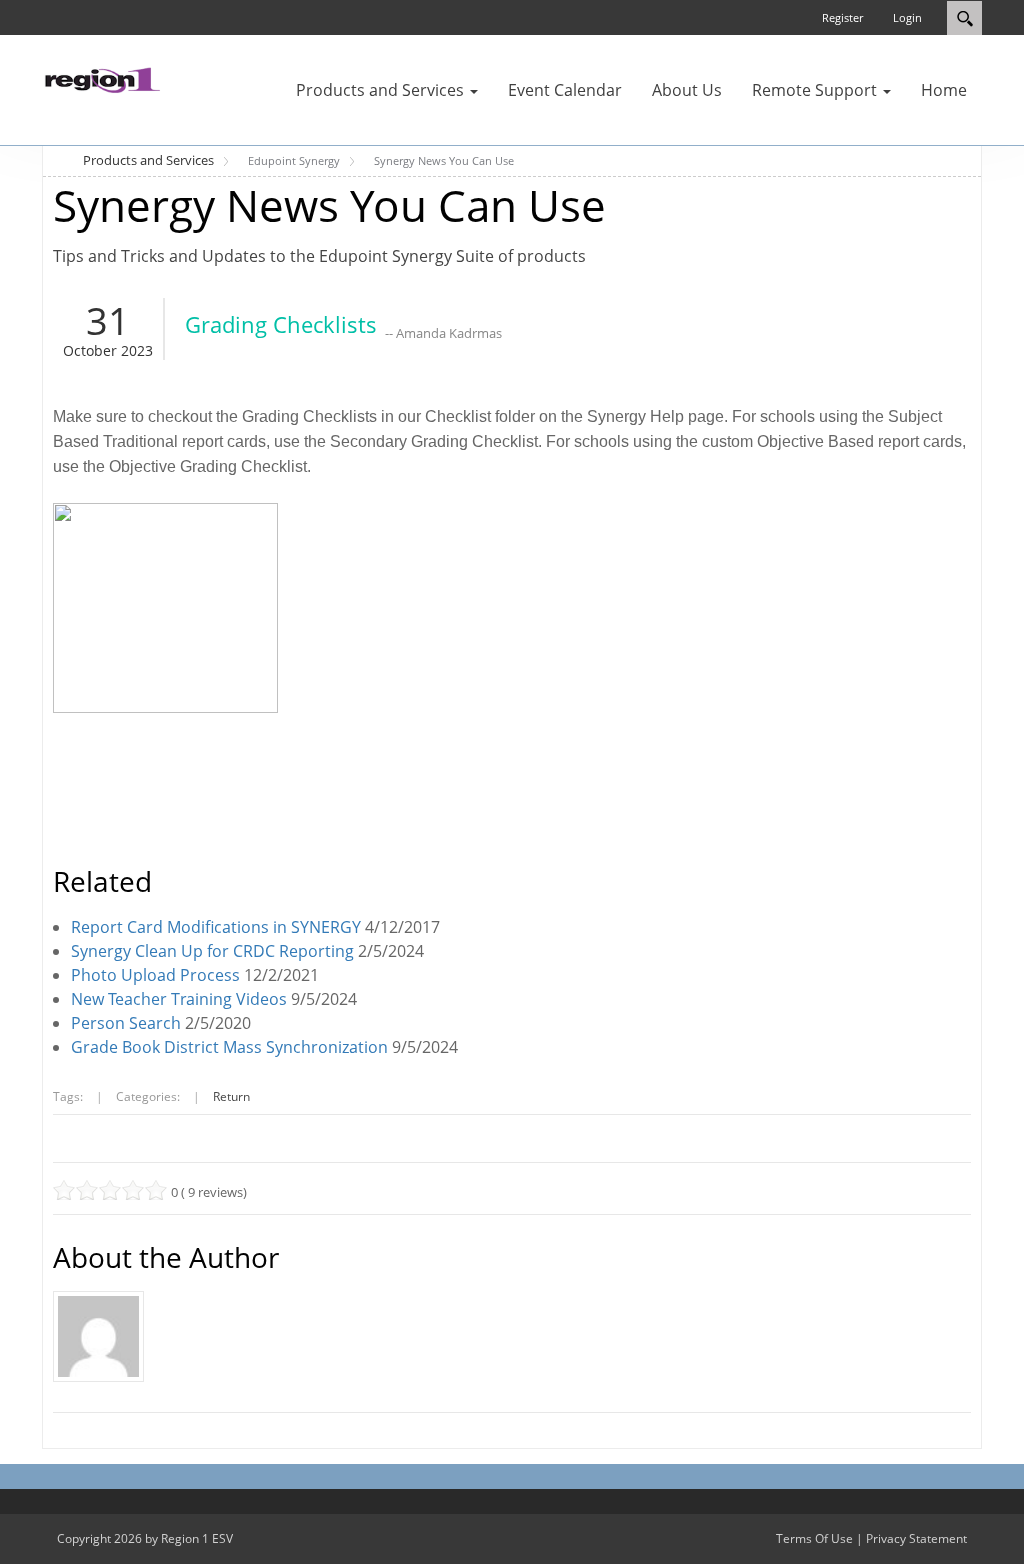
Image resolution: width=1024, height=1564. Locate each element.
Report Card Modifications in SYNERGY (216, 927)
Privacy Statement (916, 1538)
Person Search (126, 1023)
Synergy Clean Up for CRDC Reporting (212, 951)
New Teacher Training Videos (179, 999)
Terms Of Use (814, 1538)
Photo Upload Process (155, 975)
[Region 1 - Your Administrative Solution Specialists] (102, 78)
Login (907, 17)
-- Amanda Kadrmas (443, 333)
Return (231, 1096)
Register (842, 17)
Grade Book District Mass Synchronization (229, 1047)
